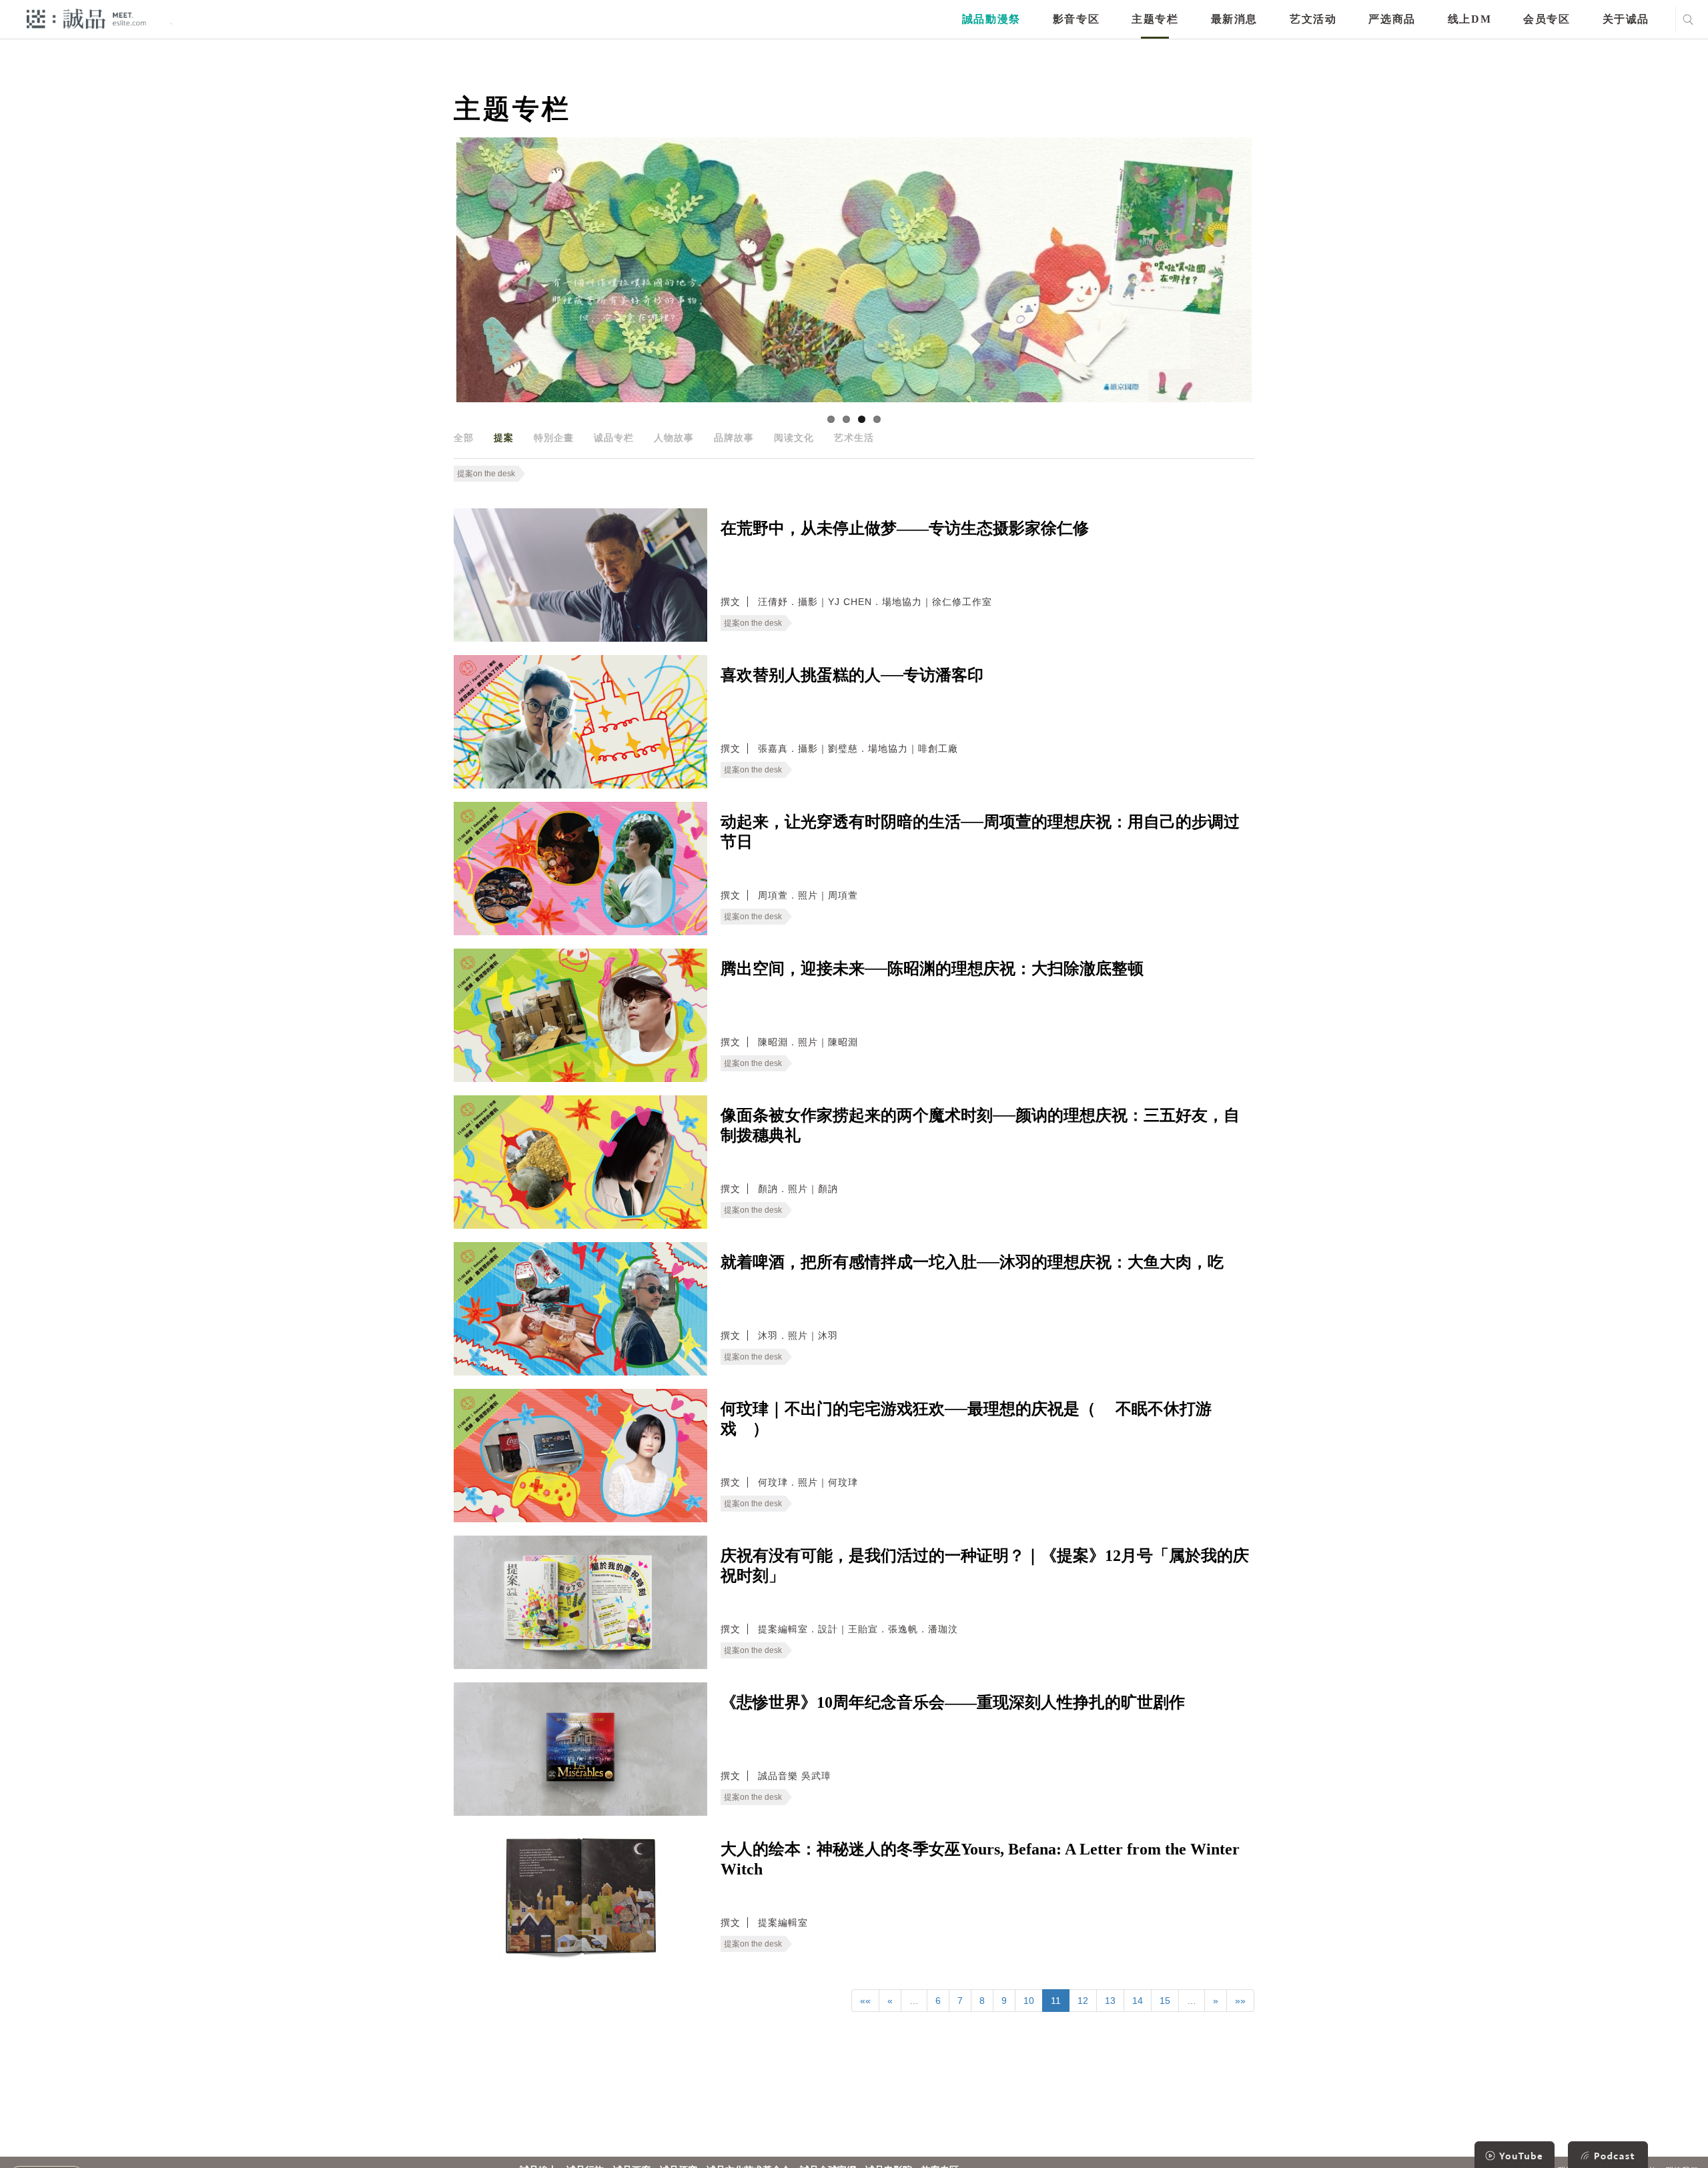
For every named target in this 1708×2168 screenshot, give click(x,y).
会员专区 (1547, 19)
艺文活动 (1313, 19)
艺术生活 (854, 438)
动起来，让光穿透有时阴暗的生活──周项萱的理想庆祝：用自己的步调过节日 (980, 832)
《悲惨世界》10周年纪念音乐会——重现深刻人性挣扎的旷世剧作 (953, 1702)
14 (1138, 2001)
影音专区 (1076, 19)
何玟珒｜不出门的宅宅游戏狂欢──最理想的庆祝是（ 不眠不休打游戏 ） (966, 1419)
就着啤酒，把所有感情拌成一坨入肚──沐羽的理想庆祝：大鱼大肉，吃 (972, 1262)
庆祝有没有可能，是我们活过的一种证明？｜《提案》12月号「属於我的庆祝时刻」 (985, 1566)
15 (1165, 2001)
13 (1110, 2001)
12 (1083, 2001)
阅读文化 (794, 438)
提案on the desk (486, 474)
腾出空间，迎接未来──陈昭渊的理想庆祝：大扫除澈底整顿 (932, 969)
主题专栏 (1155, 19)
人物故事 (674, 438)
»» (1240, 2001)
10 (1029, 2001)
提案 (504, 438)
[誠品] (86, 18)
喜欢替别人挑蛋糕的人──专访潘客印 (852, 675)
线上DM (1469, 19)
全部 (464, 438)
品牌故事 (734, 438)
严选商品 (1392, 19)
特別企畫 (554, 438)
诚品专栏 (614, 438)
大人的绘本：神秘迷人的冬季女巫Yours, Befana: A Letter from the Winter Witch (980, 1859)
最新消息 (1234, 19)
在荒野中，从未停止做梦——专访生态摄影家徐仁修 (905, 528)
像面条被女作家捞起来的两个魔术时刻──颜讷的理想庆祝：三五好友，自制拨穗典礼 (980, 1125)
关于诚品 (1626, 19)
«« (865, 2001)
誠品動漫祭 (991, 19)
